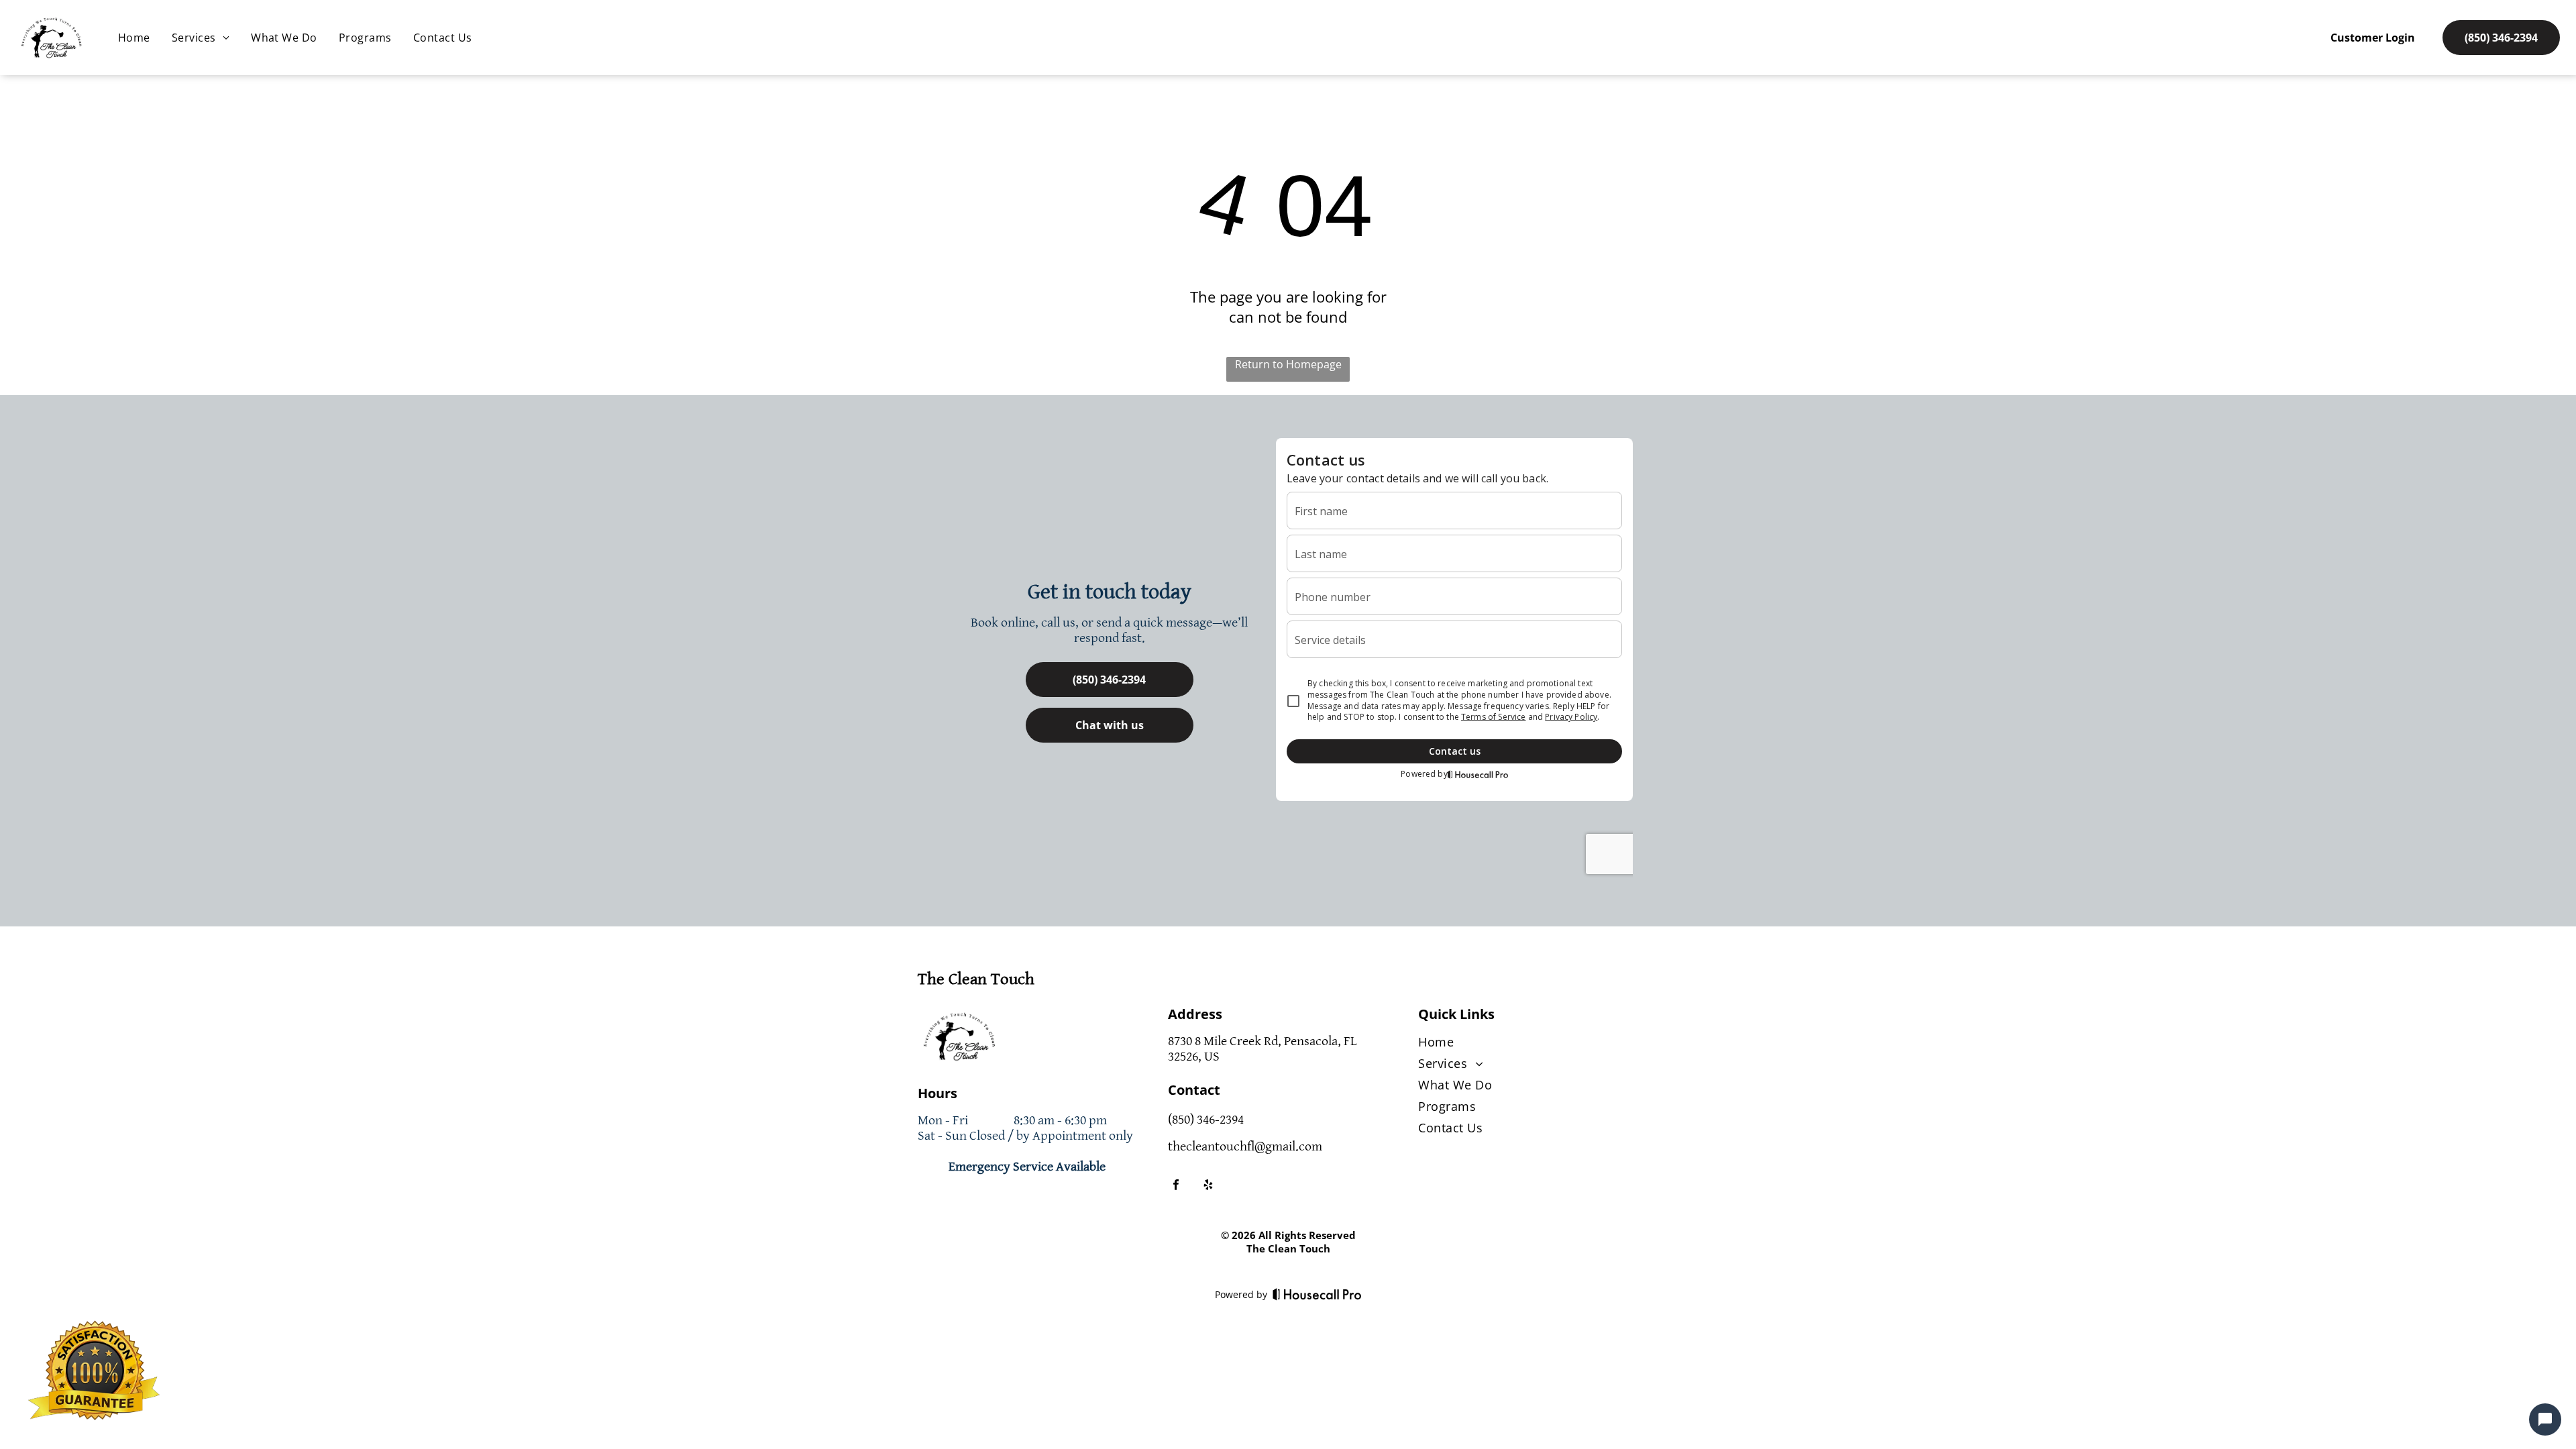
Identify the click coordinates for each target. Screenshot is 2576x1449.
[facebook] (1176, 1186)
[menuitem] (134, 38)
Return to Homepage (1288, 364)
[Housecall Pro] (1317, 1294)
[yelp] (1208, 1186)
